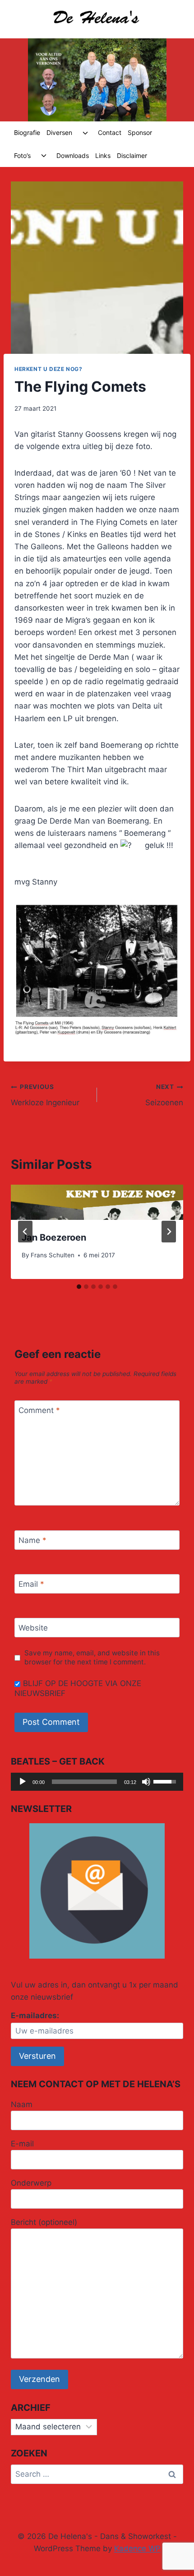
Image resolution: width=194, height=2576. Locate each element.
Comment (39, 1410)
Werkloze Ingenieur (45, 1095)
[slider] (84, 1782)
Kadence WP (137, 2548)
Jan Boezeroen (54, 1237)
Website (33, 1628)
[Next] (169, 1232)
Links (103, 155)
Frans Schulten (53, 1255)
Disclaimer (132, 155)
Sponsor (140, 132)
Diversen (59, 132)
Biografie (27, 132)
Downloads (73, 155)
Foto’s (22, 155)
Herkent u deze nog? (48, 369)
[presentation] (97, 1202)
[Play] (23, 1782)
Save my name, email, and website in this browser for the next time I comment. (92, 1657)
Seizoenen (164, 1095)
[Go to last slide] (25, 1232)
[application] (97, 1782)
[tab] (79, 1287)
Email (31, 1584)
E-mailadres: (35, 2015)
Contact (110, 132)
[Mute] (146, 1782)
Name (32, 1540)
